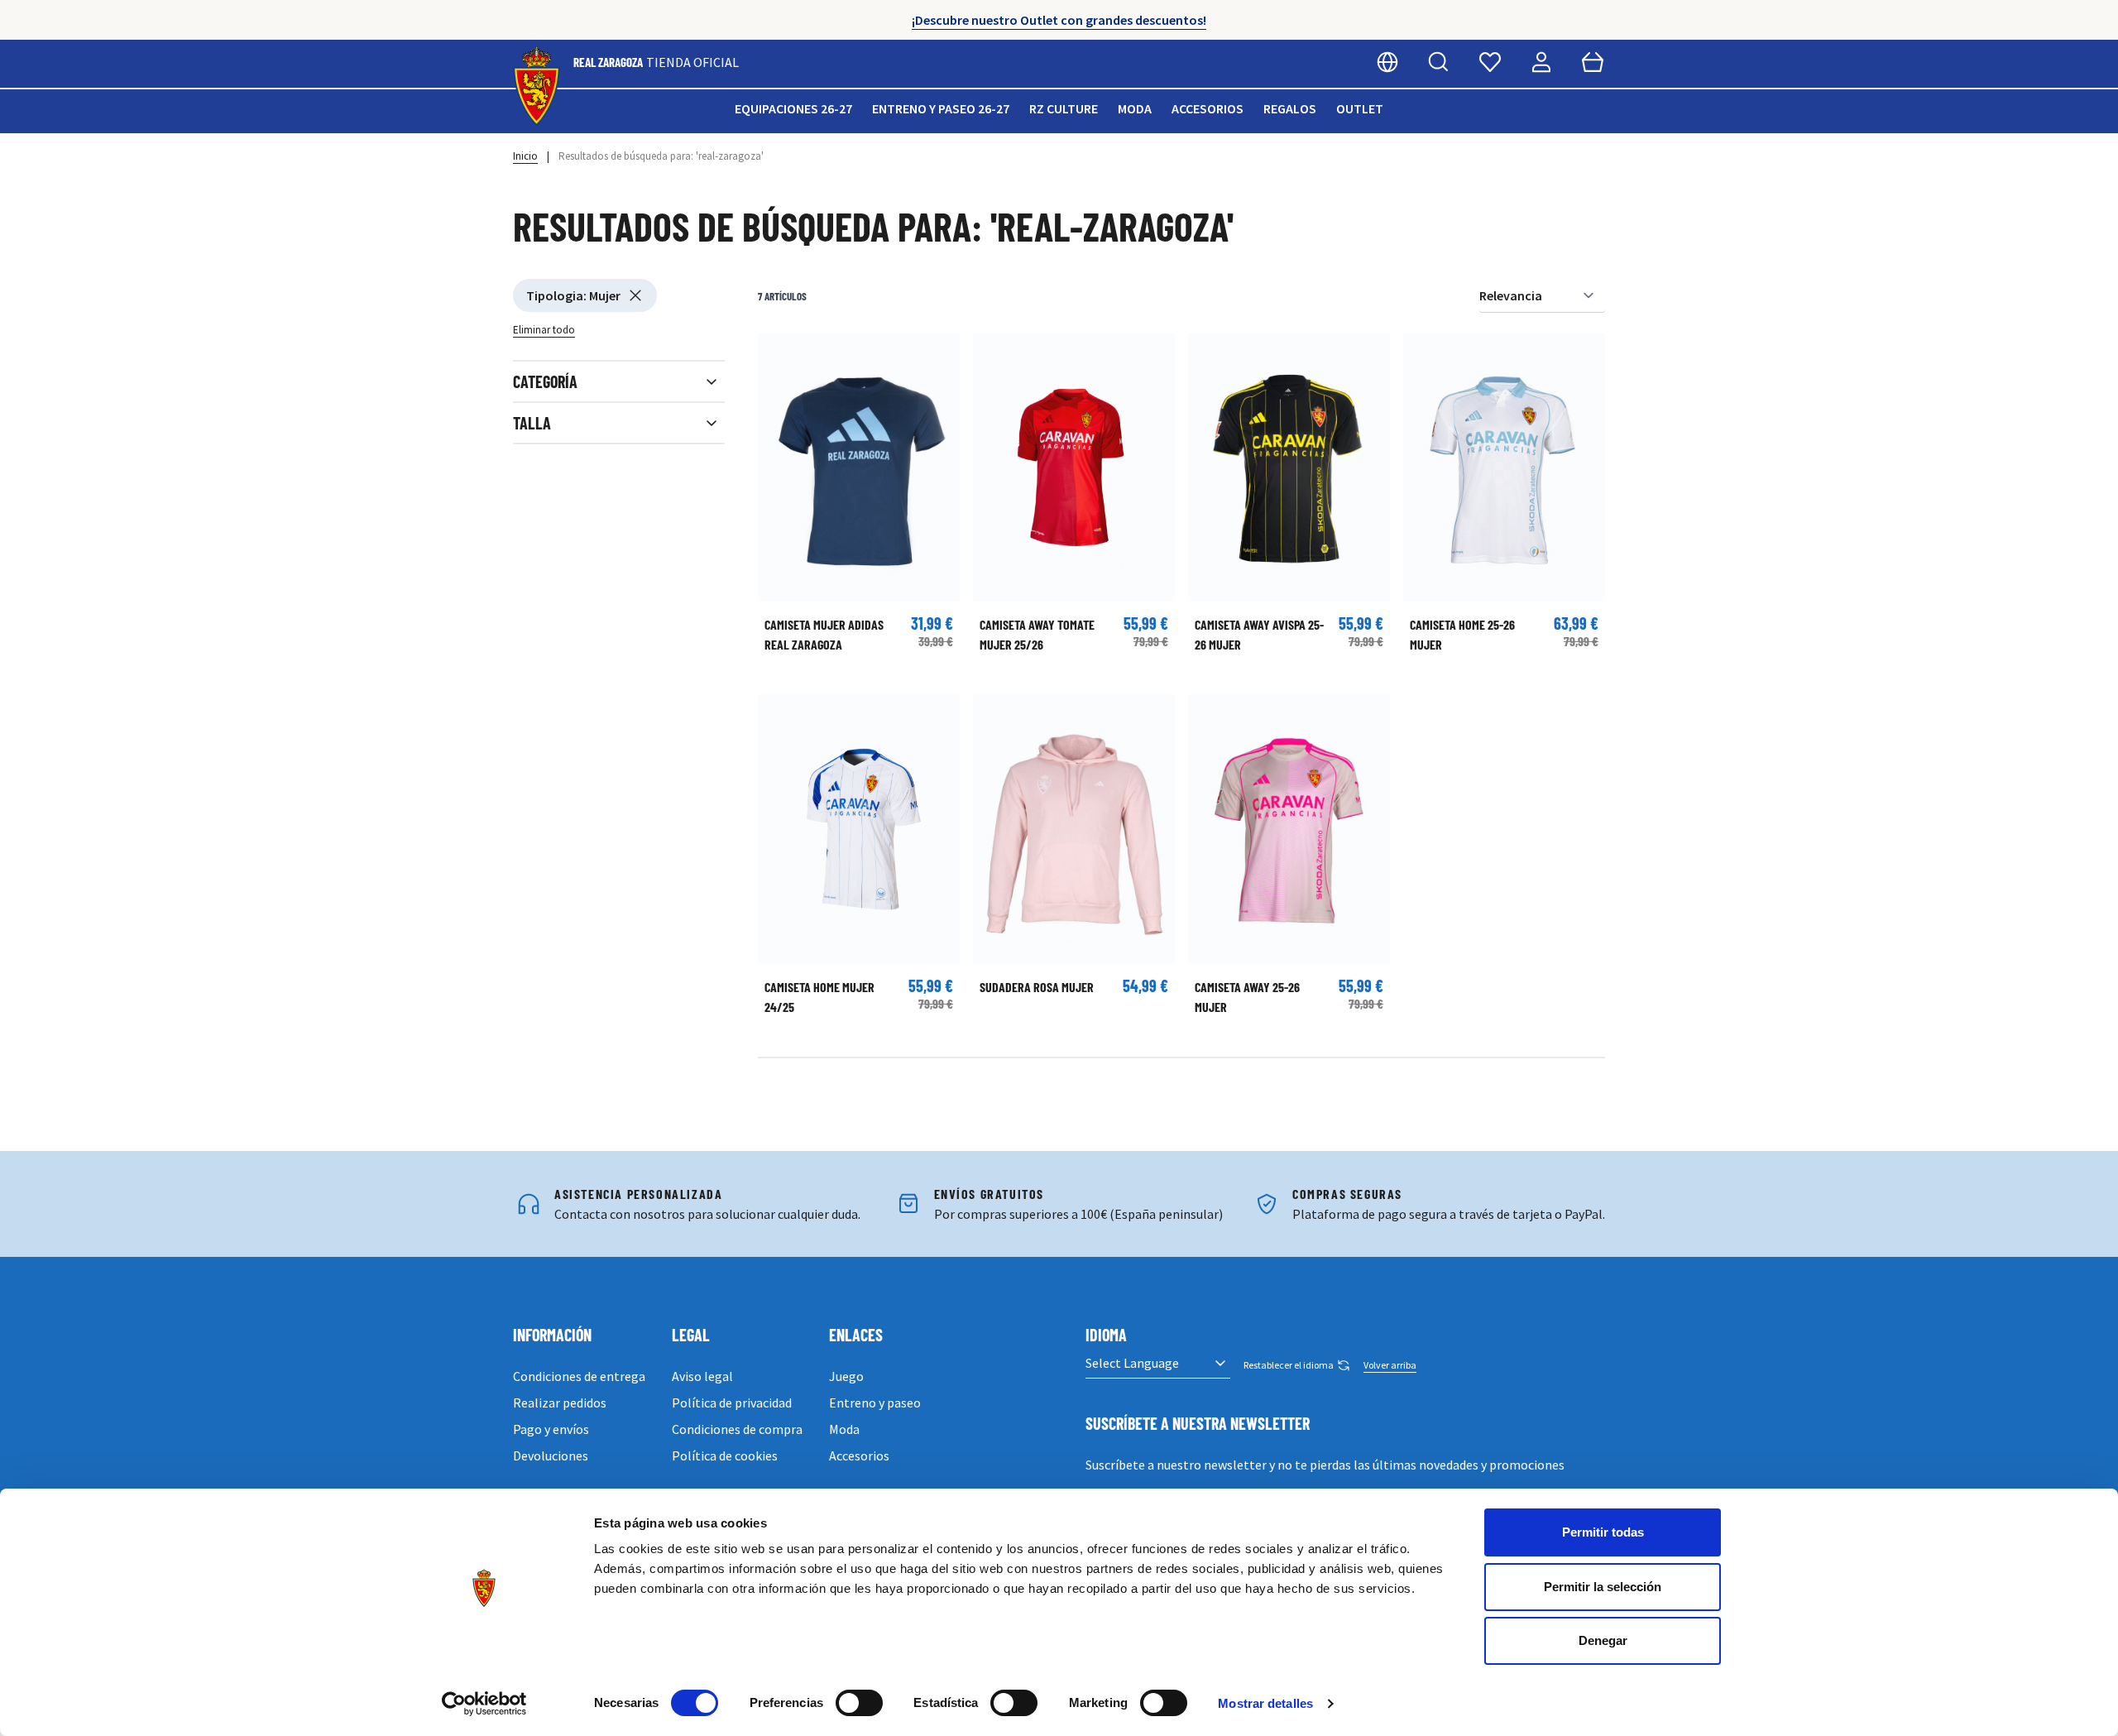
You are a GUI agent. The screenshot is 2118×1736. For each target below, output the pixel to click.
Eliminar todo (544, 330)
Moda (1135, 108)
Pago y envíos (551, 1429)
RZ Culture (1064, 108)
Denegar (1603, 1640)
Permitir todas (1603, 1532)
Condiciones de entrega (579, 1376)
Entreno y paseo (875, 1403)
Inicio (525, 156)
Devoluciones (551, 1455)
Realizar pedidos (560, 1403)
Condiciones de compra (737, 1429)
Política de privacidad (732, 1403)
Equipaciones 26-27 (793, 108)
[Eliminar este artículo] (635, 295)
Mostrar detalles (1265, 1703)
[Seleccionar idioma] (1387, 62)
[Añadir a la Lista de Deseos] (779, 353)
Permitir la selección (1603, 1587)
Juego (846, 1376)
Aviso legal (702, 1376)
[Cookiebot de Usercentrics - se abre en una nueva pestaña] (484, 1704)
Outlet (1360, 108)
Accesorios (1208, 108)
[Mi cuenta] (1541, 62)
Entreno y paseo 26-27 (941, 108)
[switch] (859, 1703)
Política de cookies (725, 1455)
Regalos (1290, 108)
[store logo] (537, 86)
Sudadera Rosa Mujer (1037, 987)
